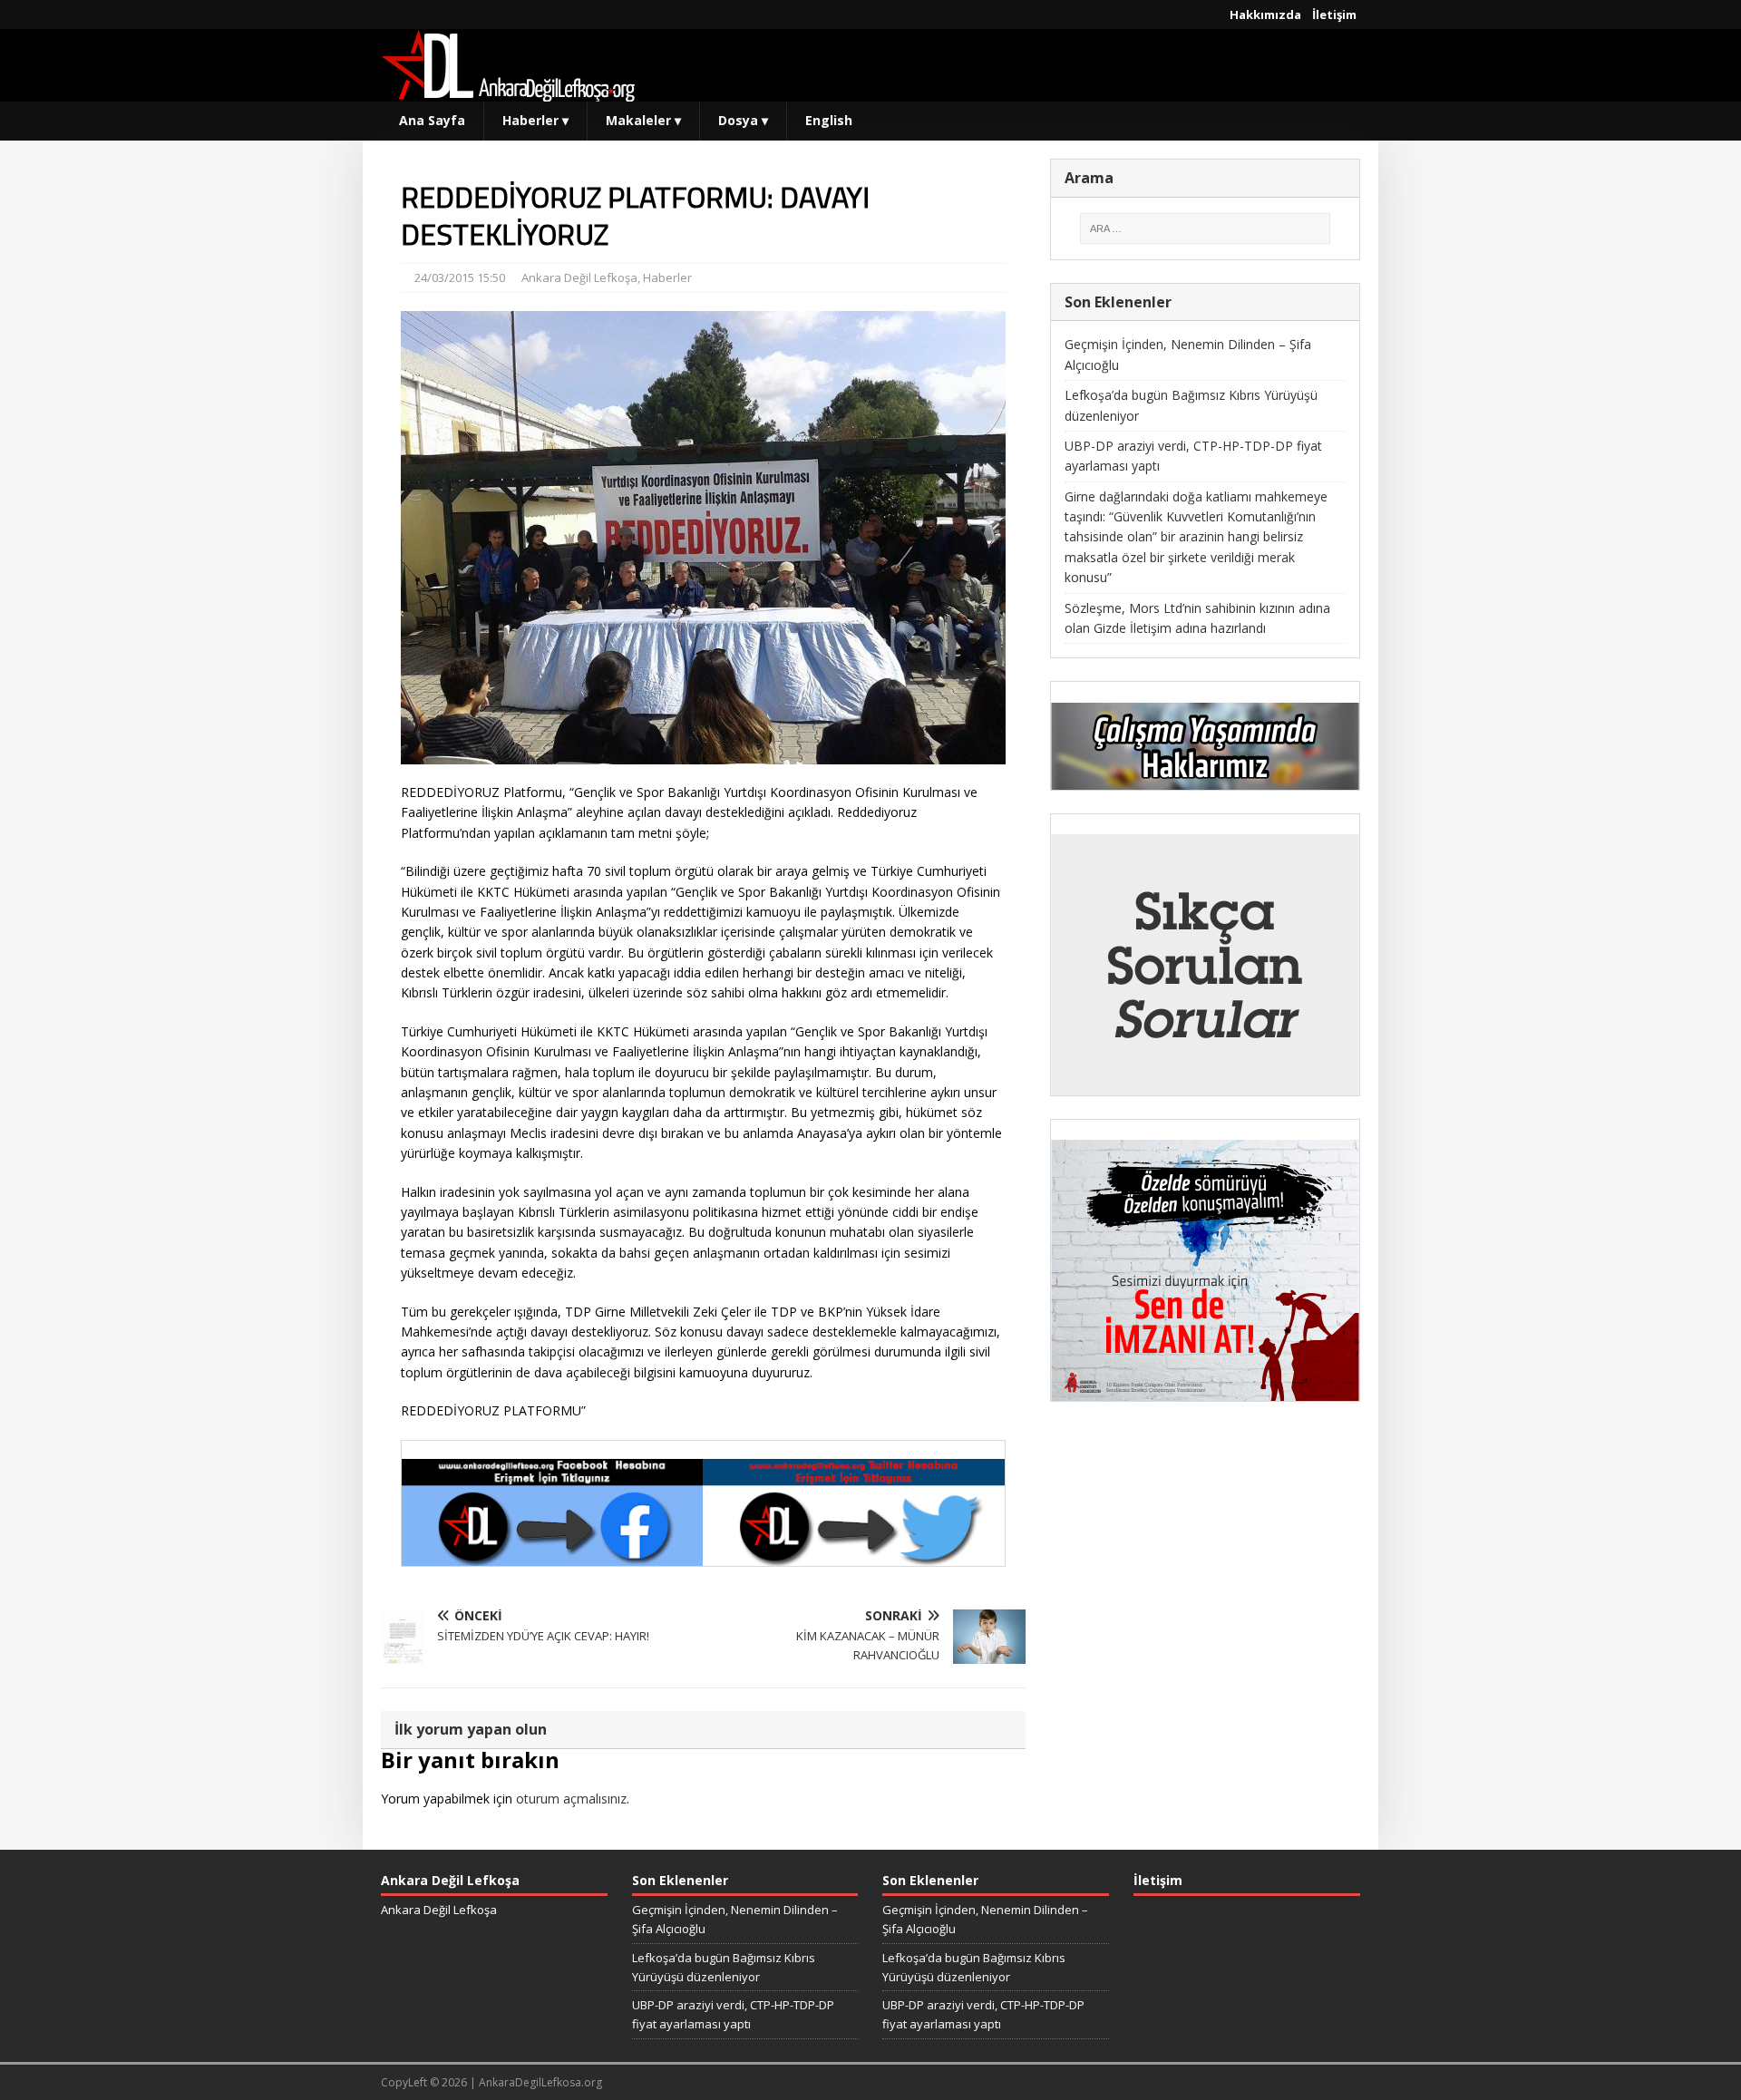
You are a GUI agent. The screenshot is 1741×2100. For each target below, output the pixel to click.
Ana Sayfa (432, 120)
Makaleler (643, 120)
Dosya (743, 120)
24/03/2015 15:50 (460, 277)
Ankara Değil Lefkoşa (579, 277)
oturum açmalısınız (571, 1799)
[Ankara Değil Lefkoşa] (508, 91)
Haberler (535, 120)
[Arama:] (1205, 228)
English (829, 120)
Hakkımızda (1265, 15)
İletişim (1334, 15)
